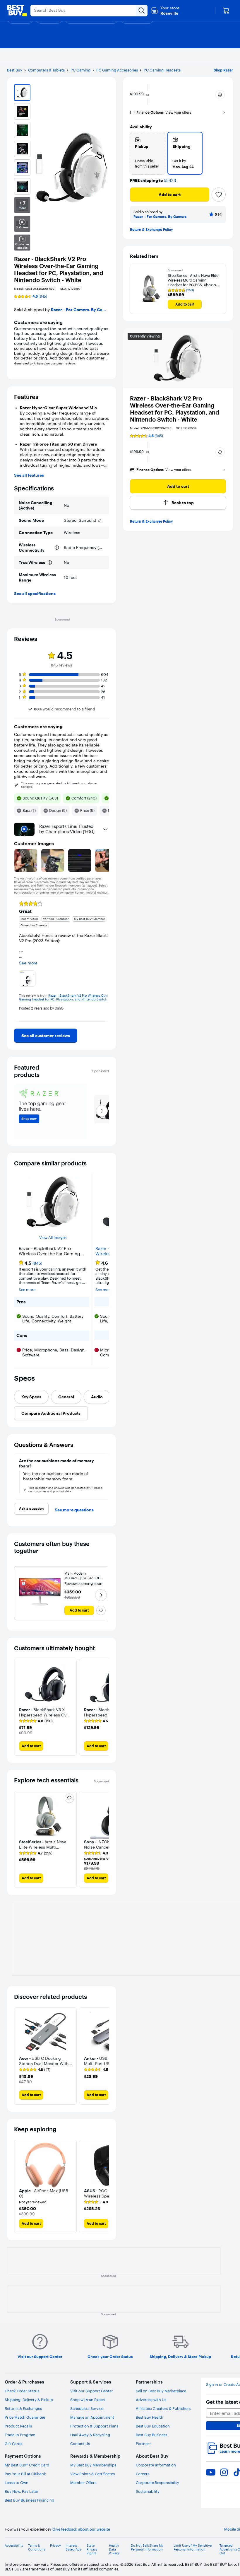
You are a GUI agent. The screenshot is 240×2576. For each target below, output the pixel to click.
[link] (46, 1036)
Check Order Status (22, 2391)
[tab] (31, 1397)
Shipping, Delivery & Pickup (29, 2400)
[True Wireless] (50, 562)
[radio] (148, 153)
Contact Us (80, 2444)
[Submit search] (142, 11)
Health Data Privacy (114, 2549)
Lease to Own (17, 2483)
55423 (170, 181)
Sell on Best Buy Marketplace (161, 2391)
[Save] (219, 195)
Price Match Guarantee (25, 2417)
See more (27, 1290)
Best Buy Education (153, 2426)
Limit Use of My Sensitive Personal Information (193, 2548)
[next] (104, 959)
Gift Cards (13, 2444)
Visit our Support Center (92, 2391)
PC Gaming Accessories (117, 70)
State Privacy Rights (92, 2549)
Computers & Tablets (46, 70)
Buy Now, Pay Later (22, 2491)
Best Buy (15, 70)
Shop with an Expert (88, 2400)
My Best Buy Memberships (93, 2465)
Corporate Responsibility (157, 2483)
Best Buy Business (151, 2435)
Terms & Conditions (37, 2548)
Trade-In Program (20, 2435)
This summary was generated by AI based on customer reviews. (59, 785)
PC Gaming (80, 70)
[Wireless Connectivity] (57, 548)
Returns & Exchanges (23, 2408)
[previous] (19, 959)
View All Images (53, 1238)
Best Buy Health (150, 2417)
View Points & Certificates (92, 2474)
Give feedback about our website (81, 2529)
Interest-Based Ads (73, 2548)
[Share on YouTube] (211, 2472)
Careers (143, 2474)
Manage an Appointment (92, 2417)
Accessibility (14, 2546)
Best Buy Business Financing (29, 2500)
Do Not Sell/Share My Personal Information (147, 2548)
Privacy (55, 2546)
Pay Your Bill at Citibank (25, 2474)
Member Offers (83, 2483)
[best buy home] (17, 11)
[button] (220, 95)
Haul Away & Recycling (90, 2435)
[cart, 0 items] (226, 11)
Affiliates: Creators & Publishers (163, 2408)
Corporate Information (156, 2465)
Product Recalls (18, 2426)
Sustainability (148, 2491)
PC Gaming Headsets (162, 70)
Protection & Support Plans (94, 2426)
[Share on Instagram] (224, 2472)
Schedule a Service (87, 2408)
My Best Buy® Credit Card (27, 2465)
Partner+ (143, 2444)
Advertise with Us (151, 2400)
